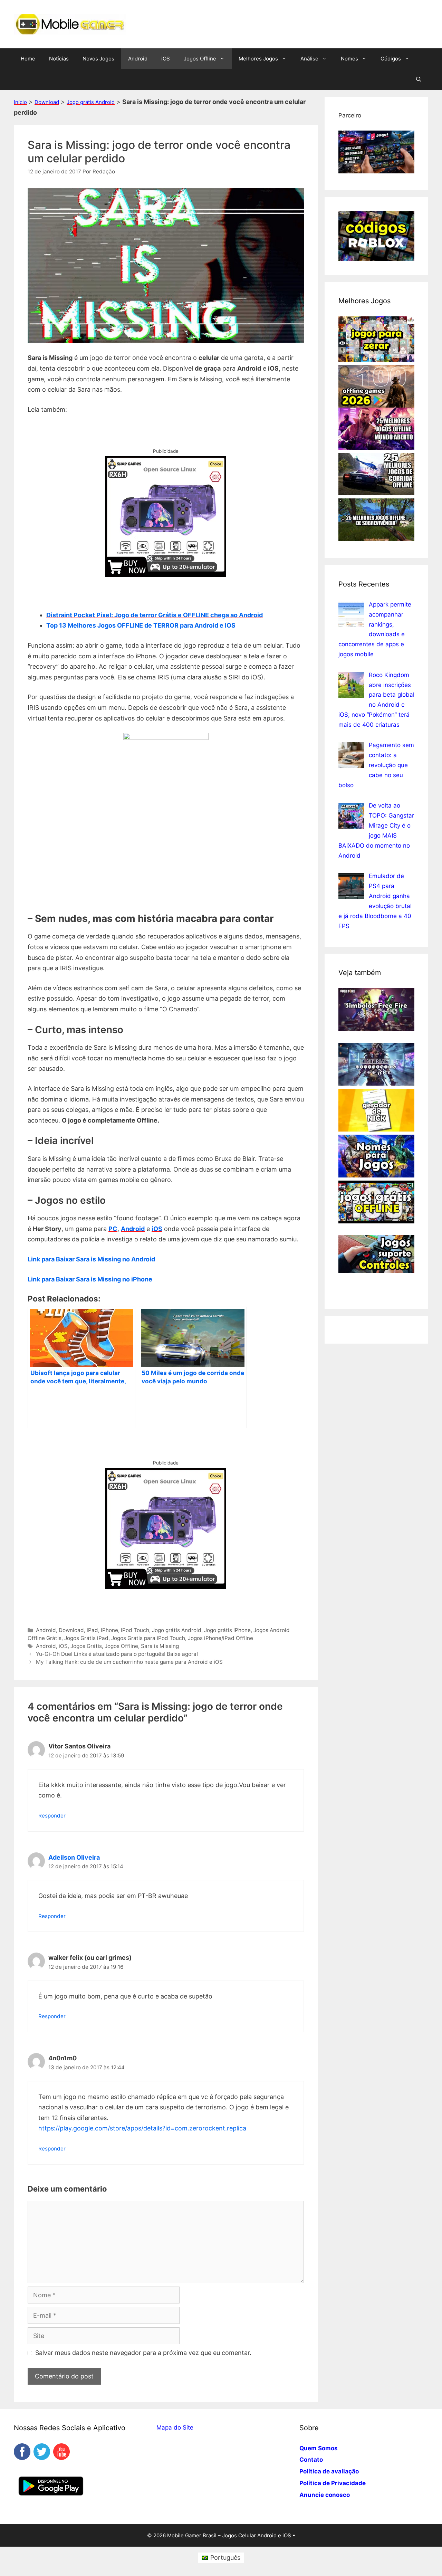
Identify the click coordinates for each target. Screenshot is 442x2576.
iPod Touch (135, 1630)
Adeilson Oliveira (74, 1857)
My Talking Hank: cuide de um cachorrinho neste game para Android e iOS (129, 1662)
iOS (166, 59)
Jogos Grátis (86, 1646)
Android (138, 59)
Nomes (349, 59)
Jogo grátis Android (91, 102)
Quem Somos (319, 2448)
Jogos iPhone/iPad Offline (220, 1638)
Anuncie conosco (325, 2495)
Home (28, 59)
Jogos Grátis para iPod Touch (148, 1638)
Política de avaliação (329, 2471)
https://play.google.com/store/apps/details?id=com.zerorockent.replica (142, 2128)
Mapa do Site (175, 2427)
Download (47, 102)
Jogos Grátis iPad (86, 1638)
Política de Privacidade (333, 2483)
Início (20, 102)
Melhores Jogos (258, 59)
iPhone (109, 1630)
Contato (311, 2460)
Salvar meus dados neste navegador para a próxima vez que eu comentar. (143, 2353)
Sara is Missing (160, 1646)
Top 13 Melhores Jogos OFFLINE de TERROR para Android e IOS (141, 625)
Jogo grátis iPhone (227, 1630)
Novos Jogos (98, 59)
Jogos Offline (200, 59)
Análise (309, 59)
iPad (92, 1630)
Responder (52, 1816)
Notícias (59, 59)
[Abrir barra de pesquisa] (419, 79)
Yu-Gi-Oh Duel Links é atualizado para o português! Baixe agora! (117, 1654)
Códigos (391, 59)
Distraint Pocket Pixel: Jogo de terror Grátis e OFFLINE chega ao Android (155, 615)
